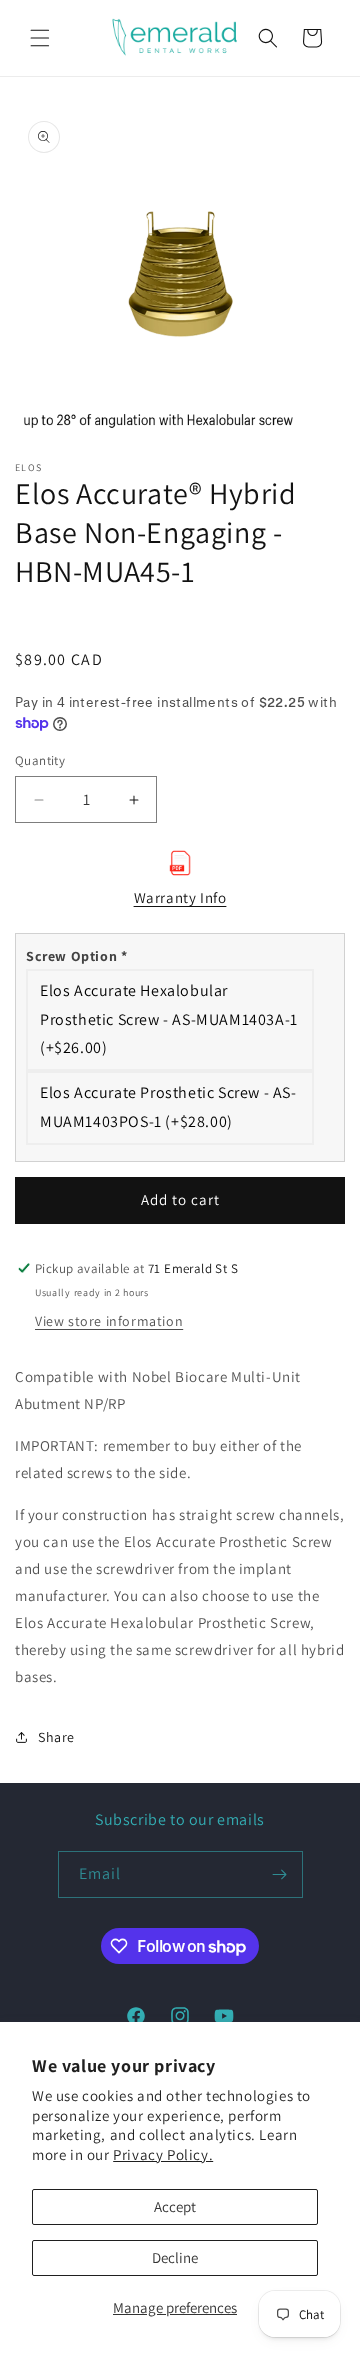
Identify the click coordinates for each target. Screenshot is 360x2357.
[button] (40, 38)
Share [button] (56, 1737)
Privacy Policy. (163, 2154)
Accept (175, 2206)
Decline (175, 2257)
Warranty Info (180, 897)
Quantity (40, 760)
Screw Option (76, 956)
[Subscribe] (280, 1874)
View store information (109, 1321)
